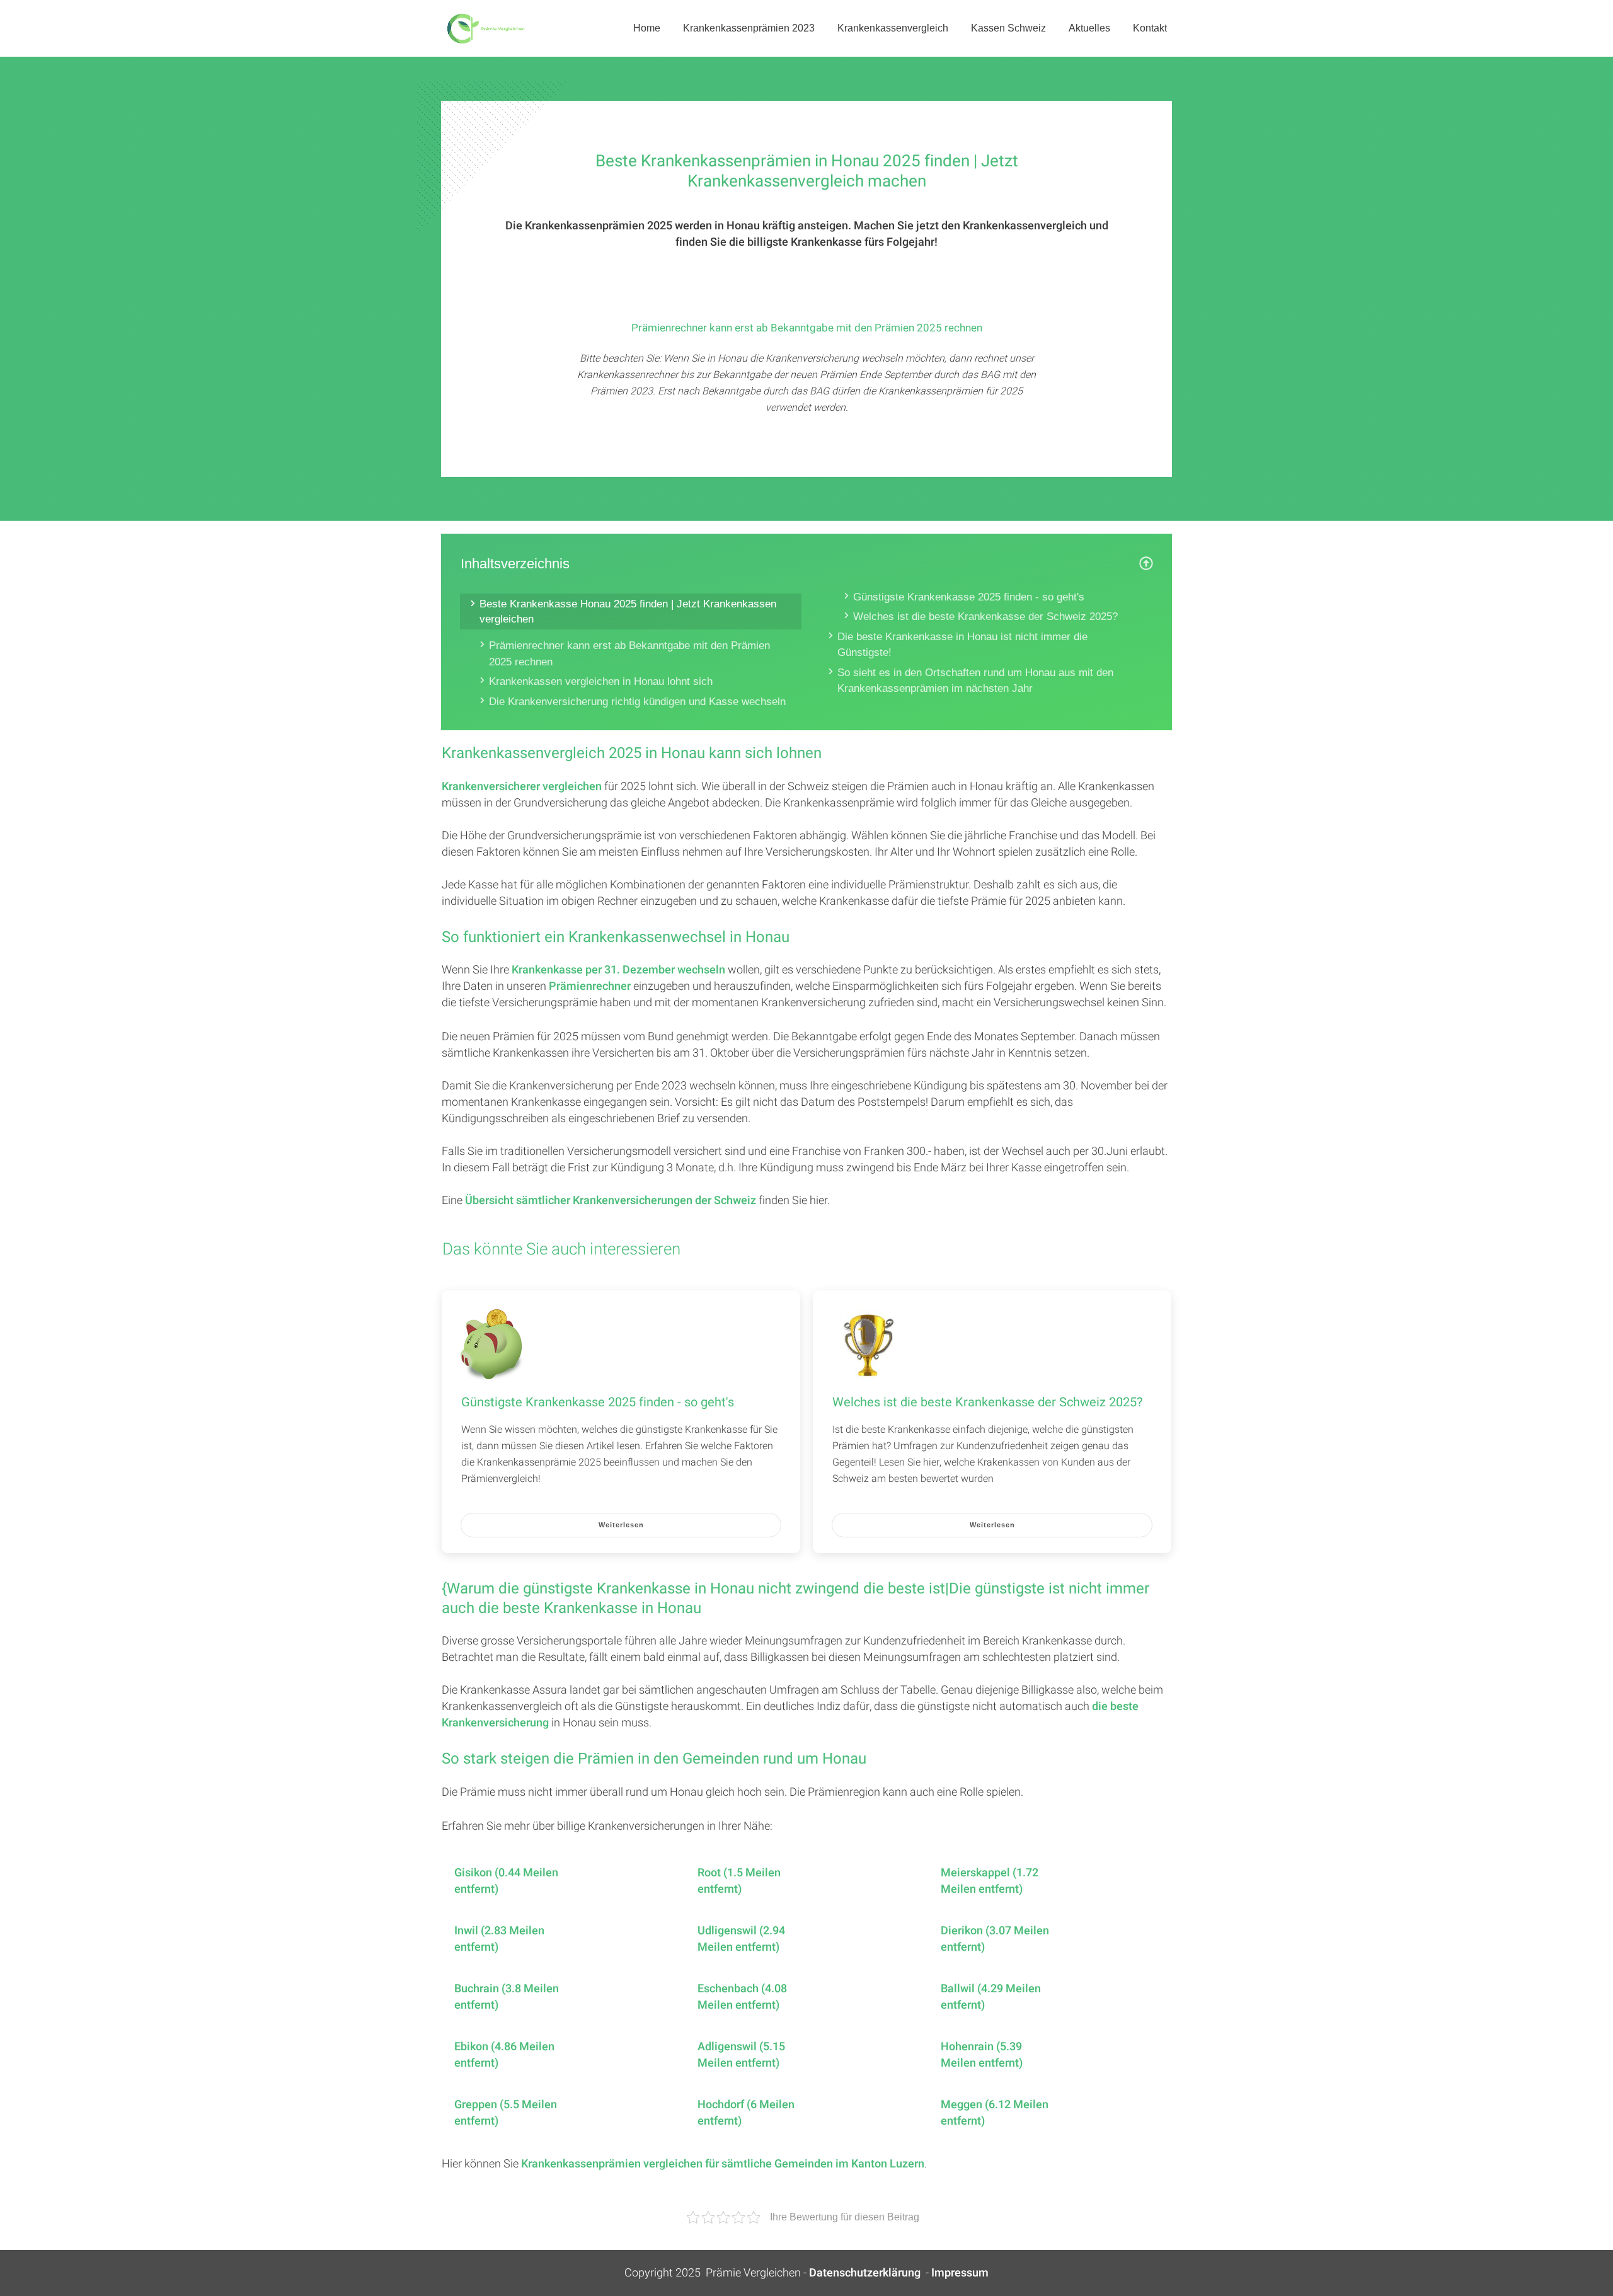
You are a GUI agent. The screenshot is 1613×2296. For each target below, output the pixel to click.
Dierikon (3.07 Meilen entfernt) (995, 1939)
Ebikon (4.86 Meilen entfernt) (504, 2055)
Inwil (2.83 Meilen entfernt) (499, 1939)
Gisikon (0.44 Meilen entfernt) (506, 1881)
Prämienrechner (590, 986)
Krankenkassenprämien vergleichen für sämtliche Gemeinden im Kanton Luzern (723, 2164)
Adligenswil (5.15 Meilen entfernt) (741, 2055)
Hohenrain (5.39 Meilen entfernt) (982, 2055)
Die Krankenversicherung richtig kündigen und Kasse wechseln (637, 702)
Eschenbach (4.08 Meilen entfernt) (742, 1997)
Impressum (960, 2273)
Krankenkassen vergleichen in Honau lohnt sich (601, 681)
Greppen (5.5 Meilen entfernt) (506, 2113)
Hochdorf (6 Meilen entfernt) (746, 2113)
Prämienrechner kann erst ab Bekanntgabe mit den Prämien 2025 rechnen (629, 654)
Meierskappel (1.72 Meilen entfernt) (990, 1881)
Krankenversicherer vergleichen (522, 787)
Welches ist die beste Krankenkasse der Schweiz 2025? (985, 617)
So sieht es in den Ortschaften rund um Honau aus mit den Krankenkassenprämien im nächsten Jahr (975, 681)
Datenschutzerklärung (865, 2273)
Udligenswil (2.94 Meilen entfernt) (741, 1939)
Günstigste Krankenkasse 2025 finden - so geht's (969, 597)
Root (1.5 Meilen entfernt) (739, 1881)
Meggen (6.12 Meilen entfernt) (995, 2113)
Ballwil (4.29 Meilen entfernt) (991, 1997)
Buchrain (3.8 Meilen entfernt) (507, 1997)
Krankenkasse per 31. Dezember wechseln (618, 970)
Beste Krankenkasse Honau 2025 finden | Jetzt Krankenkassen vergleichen (628, 611)
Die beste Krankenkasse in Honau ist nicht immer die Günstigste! (962, 645)
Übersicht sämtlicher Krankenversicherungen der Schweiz (611, 1201)
